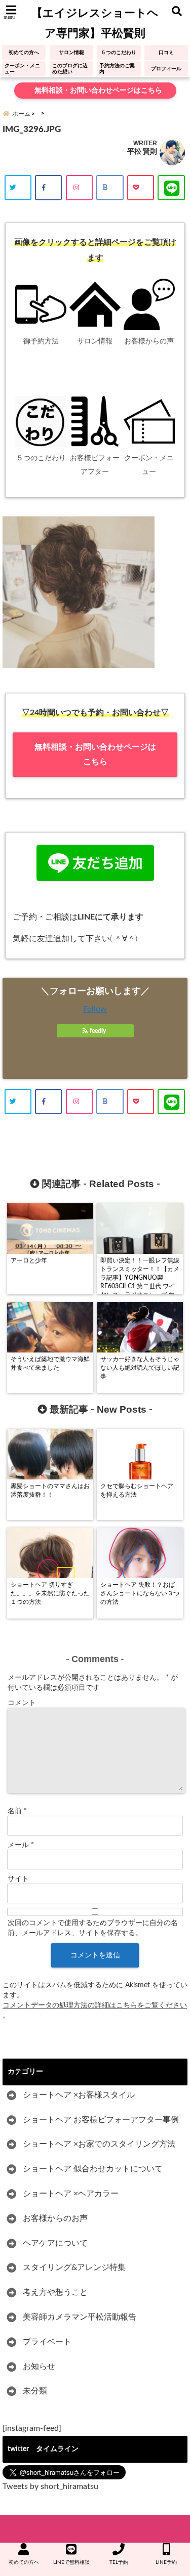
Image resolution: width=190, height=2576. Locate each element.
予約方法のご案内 (117, 69)
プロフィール (166, 69)
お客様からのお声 (55, 2218)
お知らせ (39, 2367)
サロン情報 (71, 53)
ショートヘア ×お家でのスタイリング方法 (99, 2144)
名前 (17, 1811)
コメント (22, 1703)
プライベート (47, 2342)
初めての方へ (24, 53)
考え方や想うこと (55, 2292)
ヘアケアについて (55, 2243)
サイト (18, 1879)
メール (21, 1845)
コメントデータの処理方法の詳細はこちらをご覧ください (95, 2005)
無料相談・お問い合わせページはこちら (98, 91)
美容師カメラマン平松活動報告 (80, 2317)
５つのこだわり (119, 53)
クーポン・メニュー (22, 69)
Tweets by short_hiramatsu (50, 2486)
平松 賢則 (142, 151)
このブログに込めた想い (70, 69)
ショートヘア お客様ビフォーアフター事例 (101, 2120)
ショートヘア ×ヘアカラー (71, 2194)
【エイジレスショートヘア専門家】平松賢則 (95, 23)
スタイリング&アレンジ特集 (74, 2267)
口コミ (166, 53)
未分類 (35, 2391)
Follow (95, 1009)
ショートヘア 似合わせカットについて (93, 2169)
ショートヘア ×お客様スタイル (79, 2095)
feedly (98, 1031)
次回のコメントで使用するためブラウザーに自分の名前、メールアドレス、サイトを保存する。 (93, 1928)
